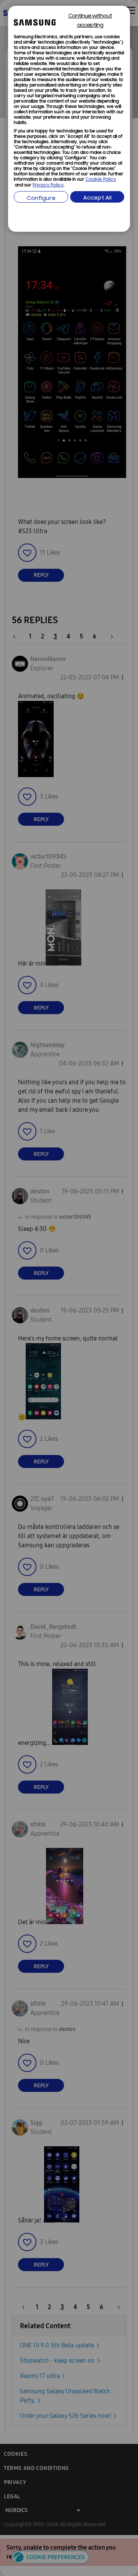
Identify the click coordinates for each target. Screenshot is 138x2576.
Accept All (97, 198)
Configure (41, 199)
